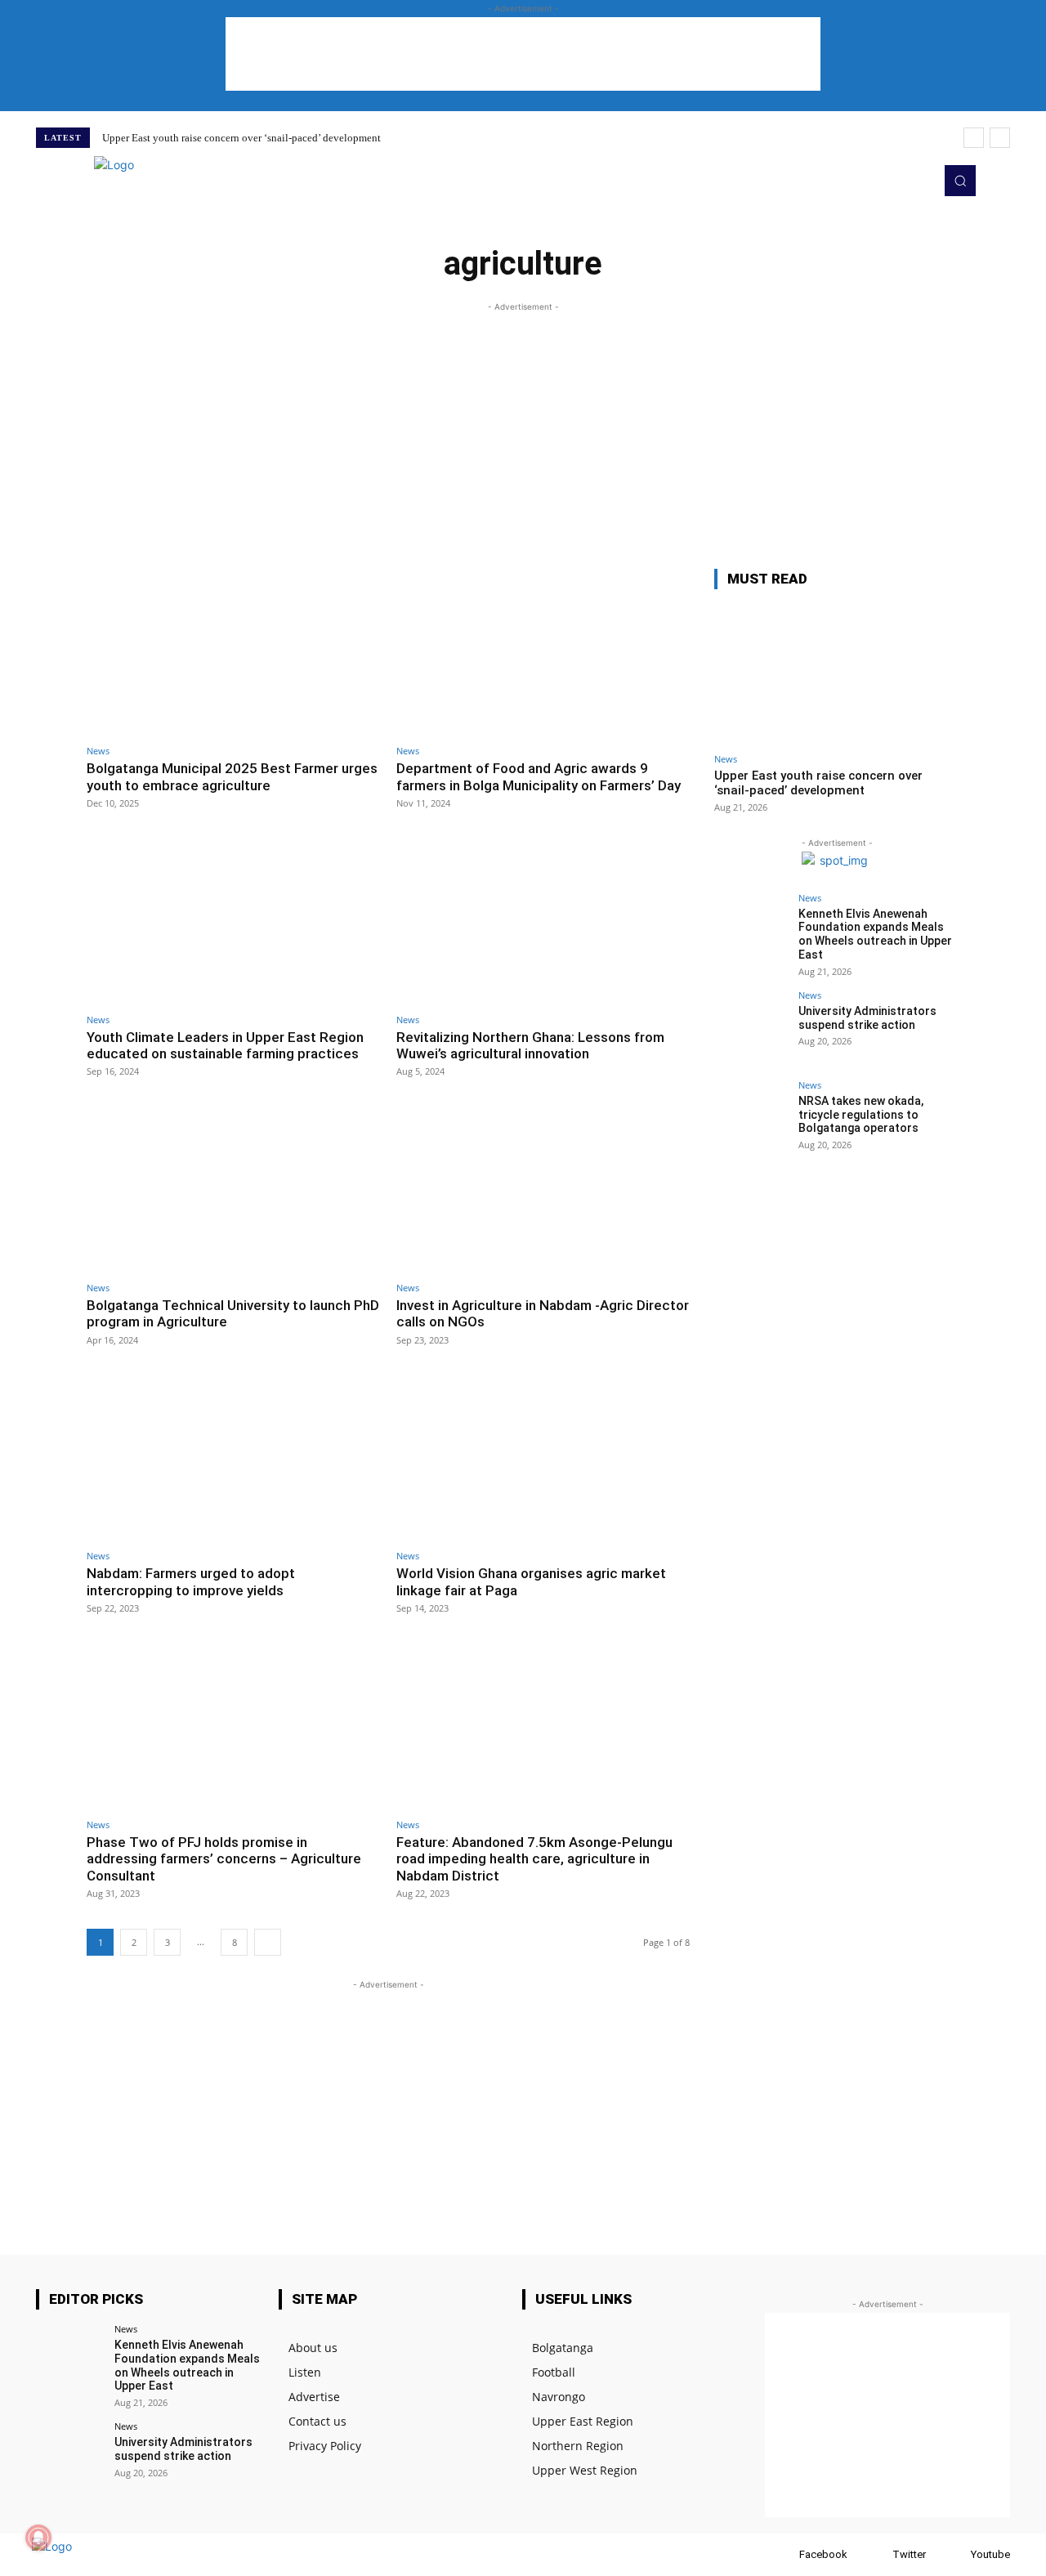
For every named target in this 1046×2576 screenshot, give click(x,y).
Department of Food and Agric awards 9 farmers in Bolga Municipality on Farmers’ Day (539, 776)
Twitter (909, 2554)
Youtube (990, 2554)
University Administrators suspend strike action (867, 1018)
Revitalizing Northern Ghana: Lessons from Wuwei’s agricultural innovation (530, 1045)
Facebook (823, 2554)
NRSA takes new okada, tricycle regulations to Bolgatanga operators (861, 1115)
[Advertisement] (523, 54)
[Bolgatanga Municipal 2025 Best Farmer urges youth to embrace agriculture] (233, 653)
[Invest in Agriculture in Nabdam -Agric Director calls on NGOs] (543, 1189)
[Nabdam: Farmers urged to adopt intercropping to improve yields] (233, 1458)
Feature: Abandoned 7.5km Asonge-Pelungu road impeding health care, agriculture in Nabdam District (534, 1859)
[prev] (974, 138)
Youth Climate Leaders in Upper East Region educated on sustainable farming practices (225, 1045)
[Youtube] (917, 181)
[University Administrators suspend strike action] (751, 1027)
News (98, 751)
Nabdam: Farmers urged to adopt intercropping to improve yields (191, 1581)
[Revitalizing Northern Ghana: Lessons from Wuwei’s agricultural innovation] (543, 921)
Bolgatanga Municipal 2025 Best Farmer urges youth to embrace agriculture (232, 776)
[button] (960, 181)
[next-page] (268, 1942)
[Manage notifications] (38, 2538)
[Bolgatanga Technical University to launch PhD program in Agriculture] (233, 1189)
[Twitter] (894, 181)
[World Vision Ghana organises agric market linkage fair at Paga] (543, 1458)
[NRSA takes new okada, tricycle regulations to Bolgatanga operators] (751, 1117)
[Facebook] (783, 2555)
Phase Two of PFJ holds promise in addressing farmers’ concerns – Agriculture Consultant (224, 1859)
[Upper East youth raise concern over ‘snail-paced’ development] (837, 674)
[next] (1000, 138)
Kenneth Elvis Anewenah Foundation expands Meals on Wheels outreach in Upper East (875, 934)
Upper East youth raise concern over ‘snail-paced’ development (241, 138)
